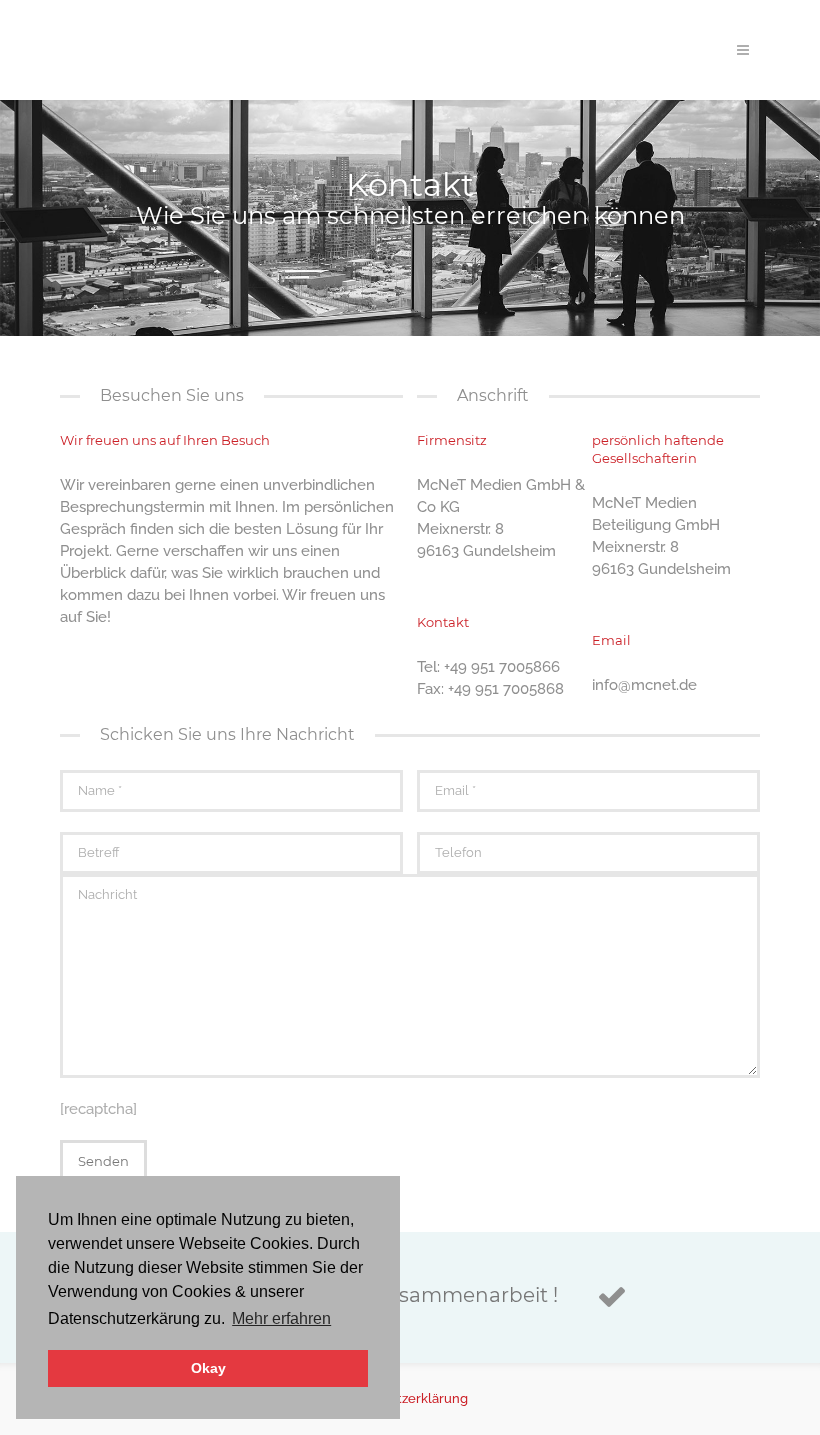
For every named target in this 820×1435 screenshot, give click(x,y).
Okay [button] (208, 1368)
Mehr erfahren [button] (281, 1318)
